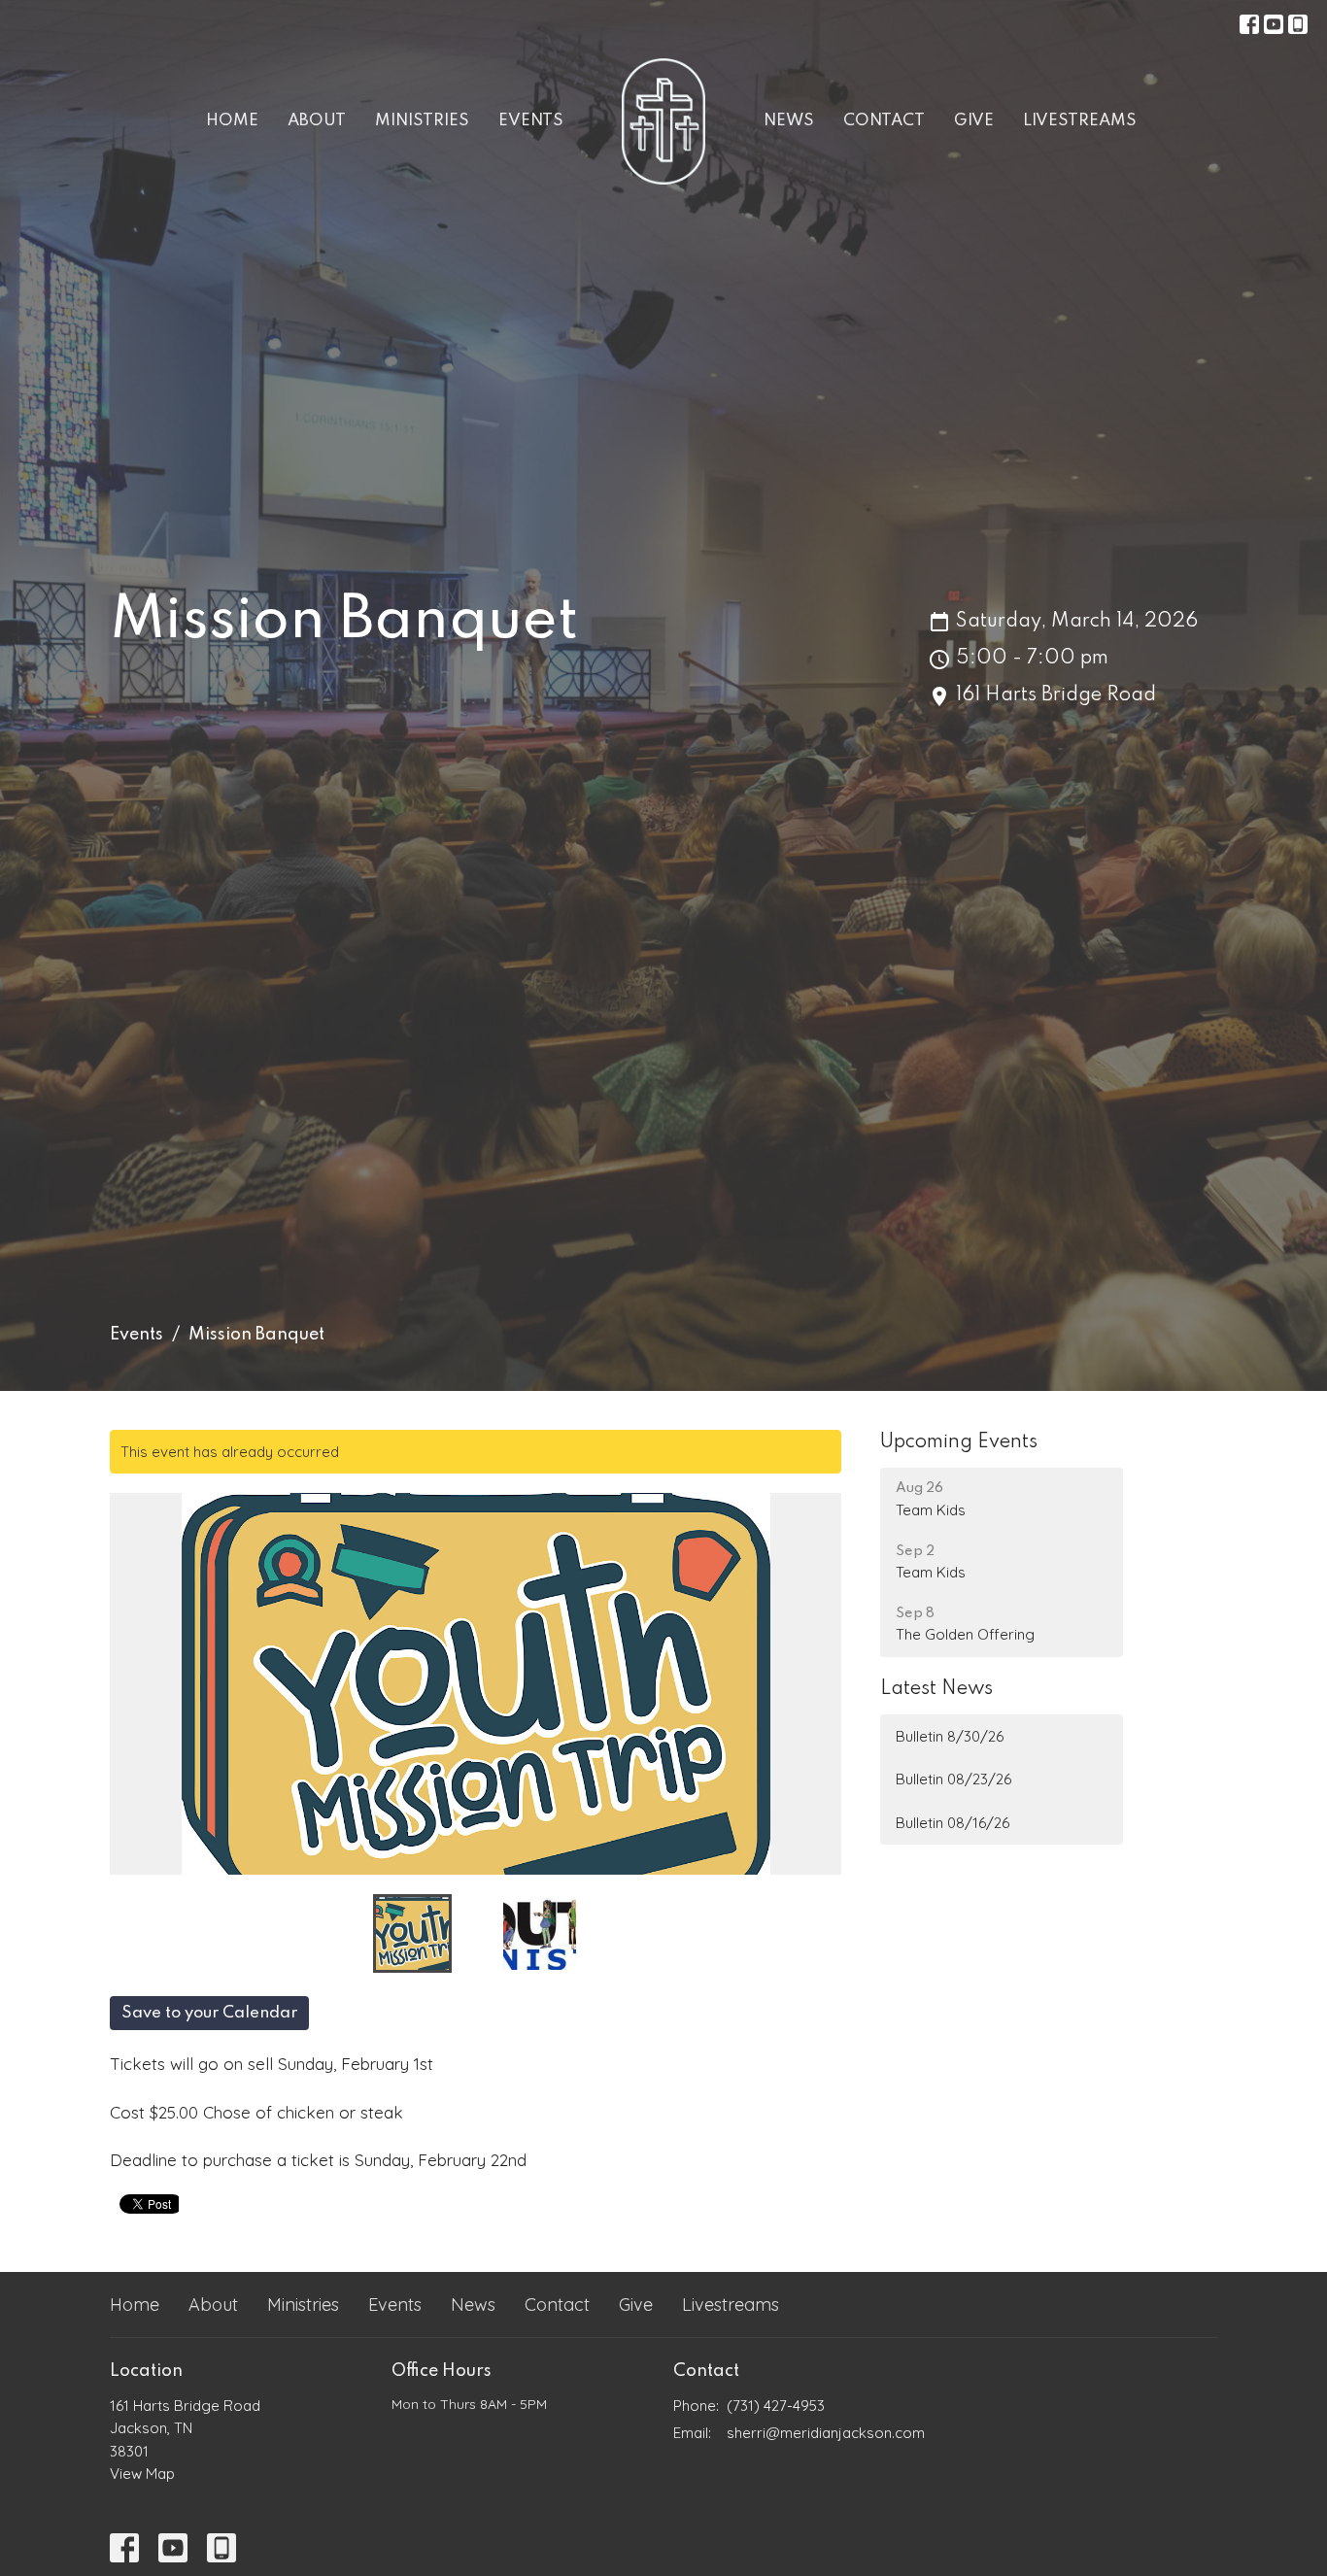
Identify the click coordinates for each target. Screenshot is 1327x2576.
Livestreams (1080, 121)
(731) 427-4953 (776, 2406)
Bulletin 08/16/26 (953, 1823)
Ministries (422, 121)
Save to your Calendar (209, 2013)
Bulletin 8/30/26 (950, 1736)
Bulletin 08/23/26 (953, 1779)
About (317, 121)
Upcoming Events (959, 1442)
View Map (142, 2474)
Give (974, 121)
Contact (884, 121)
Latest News (936, 1689)
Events (531, 121)
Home (232, 121)
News (789, 121)
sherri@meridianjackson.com (826, 2433)
